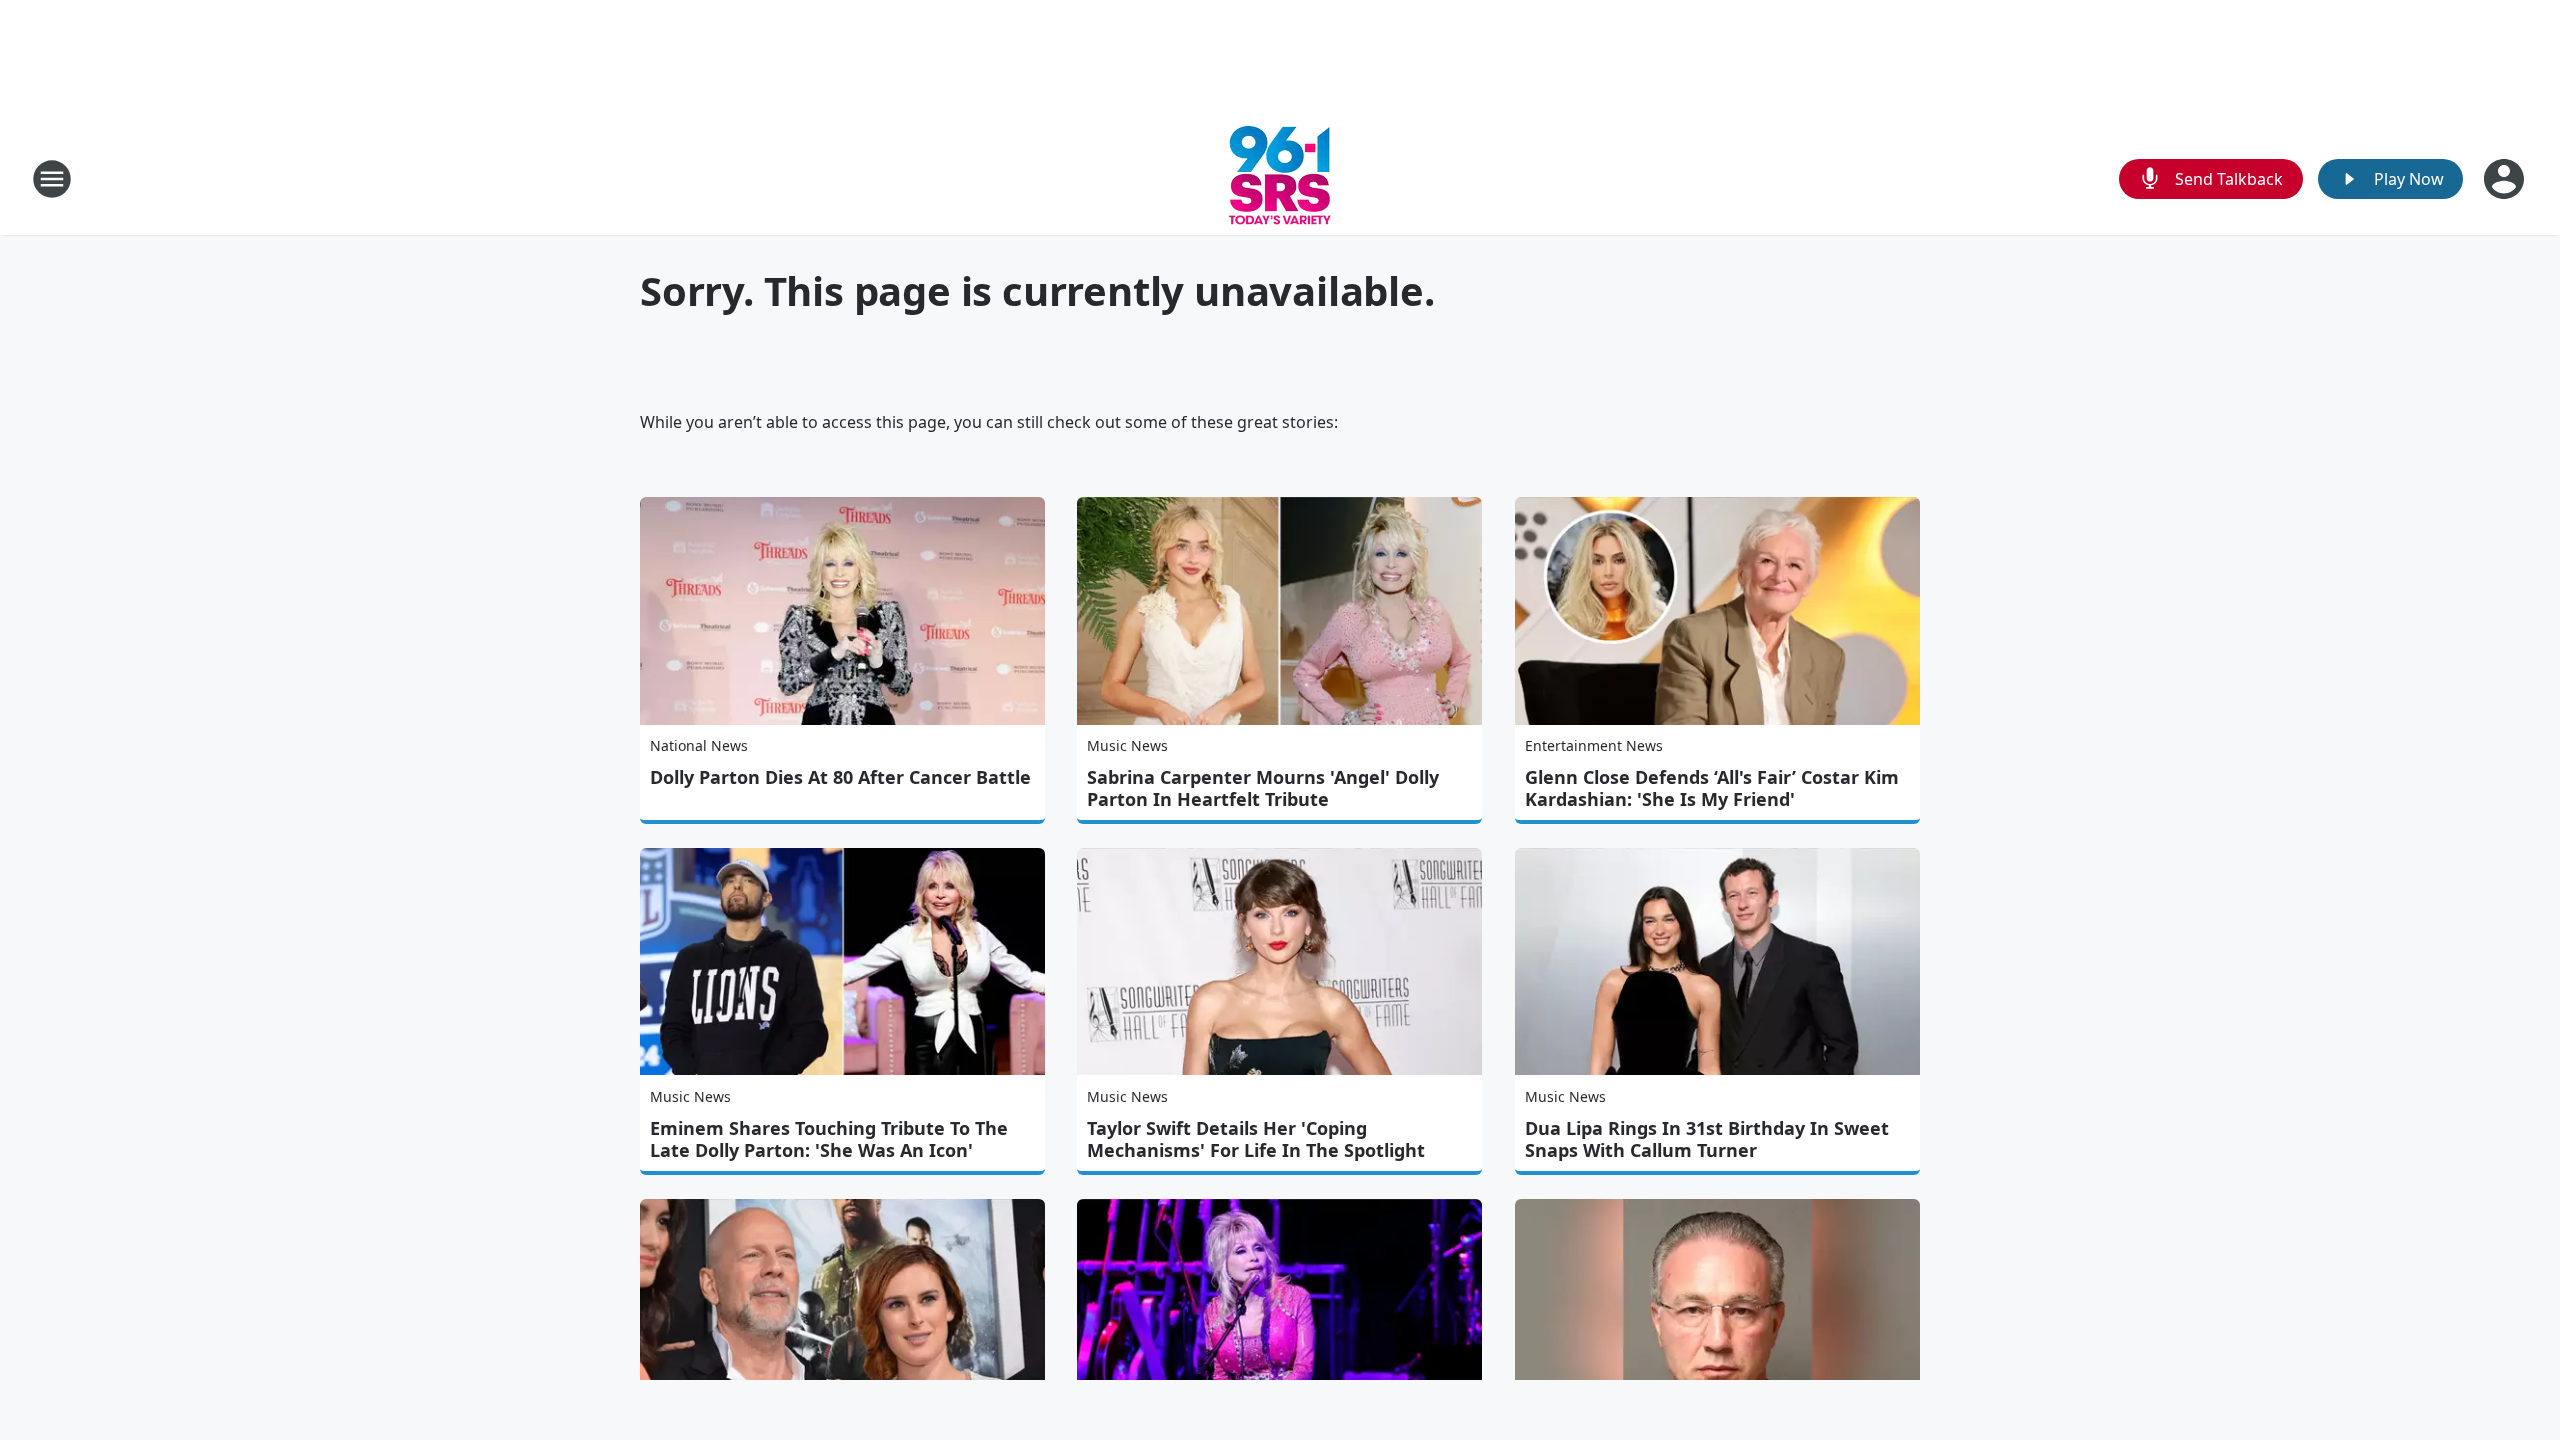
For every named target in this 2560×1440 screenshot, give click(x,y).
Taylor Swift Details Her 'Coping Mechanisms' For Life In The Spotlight (1256, 1139)
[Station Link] (1280, 178)
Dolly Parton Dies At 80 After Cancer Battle (840, 777)
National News (699, 745)
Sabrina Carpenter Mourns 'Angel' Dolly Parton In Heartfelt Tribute (1263, 788)
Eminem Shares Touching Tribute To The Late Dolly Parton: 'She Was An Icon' (829, 1139)
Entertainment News (1594, 745)
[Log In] (2506, 179)
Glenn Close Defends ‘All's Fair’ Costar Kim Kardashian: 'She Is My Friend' (1712, 788)
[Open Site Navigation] (52, 179)
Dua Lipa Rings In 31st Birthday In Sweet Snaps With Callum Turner (1707, 1139)
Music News (1127, 745)
